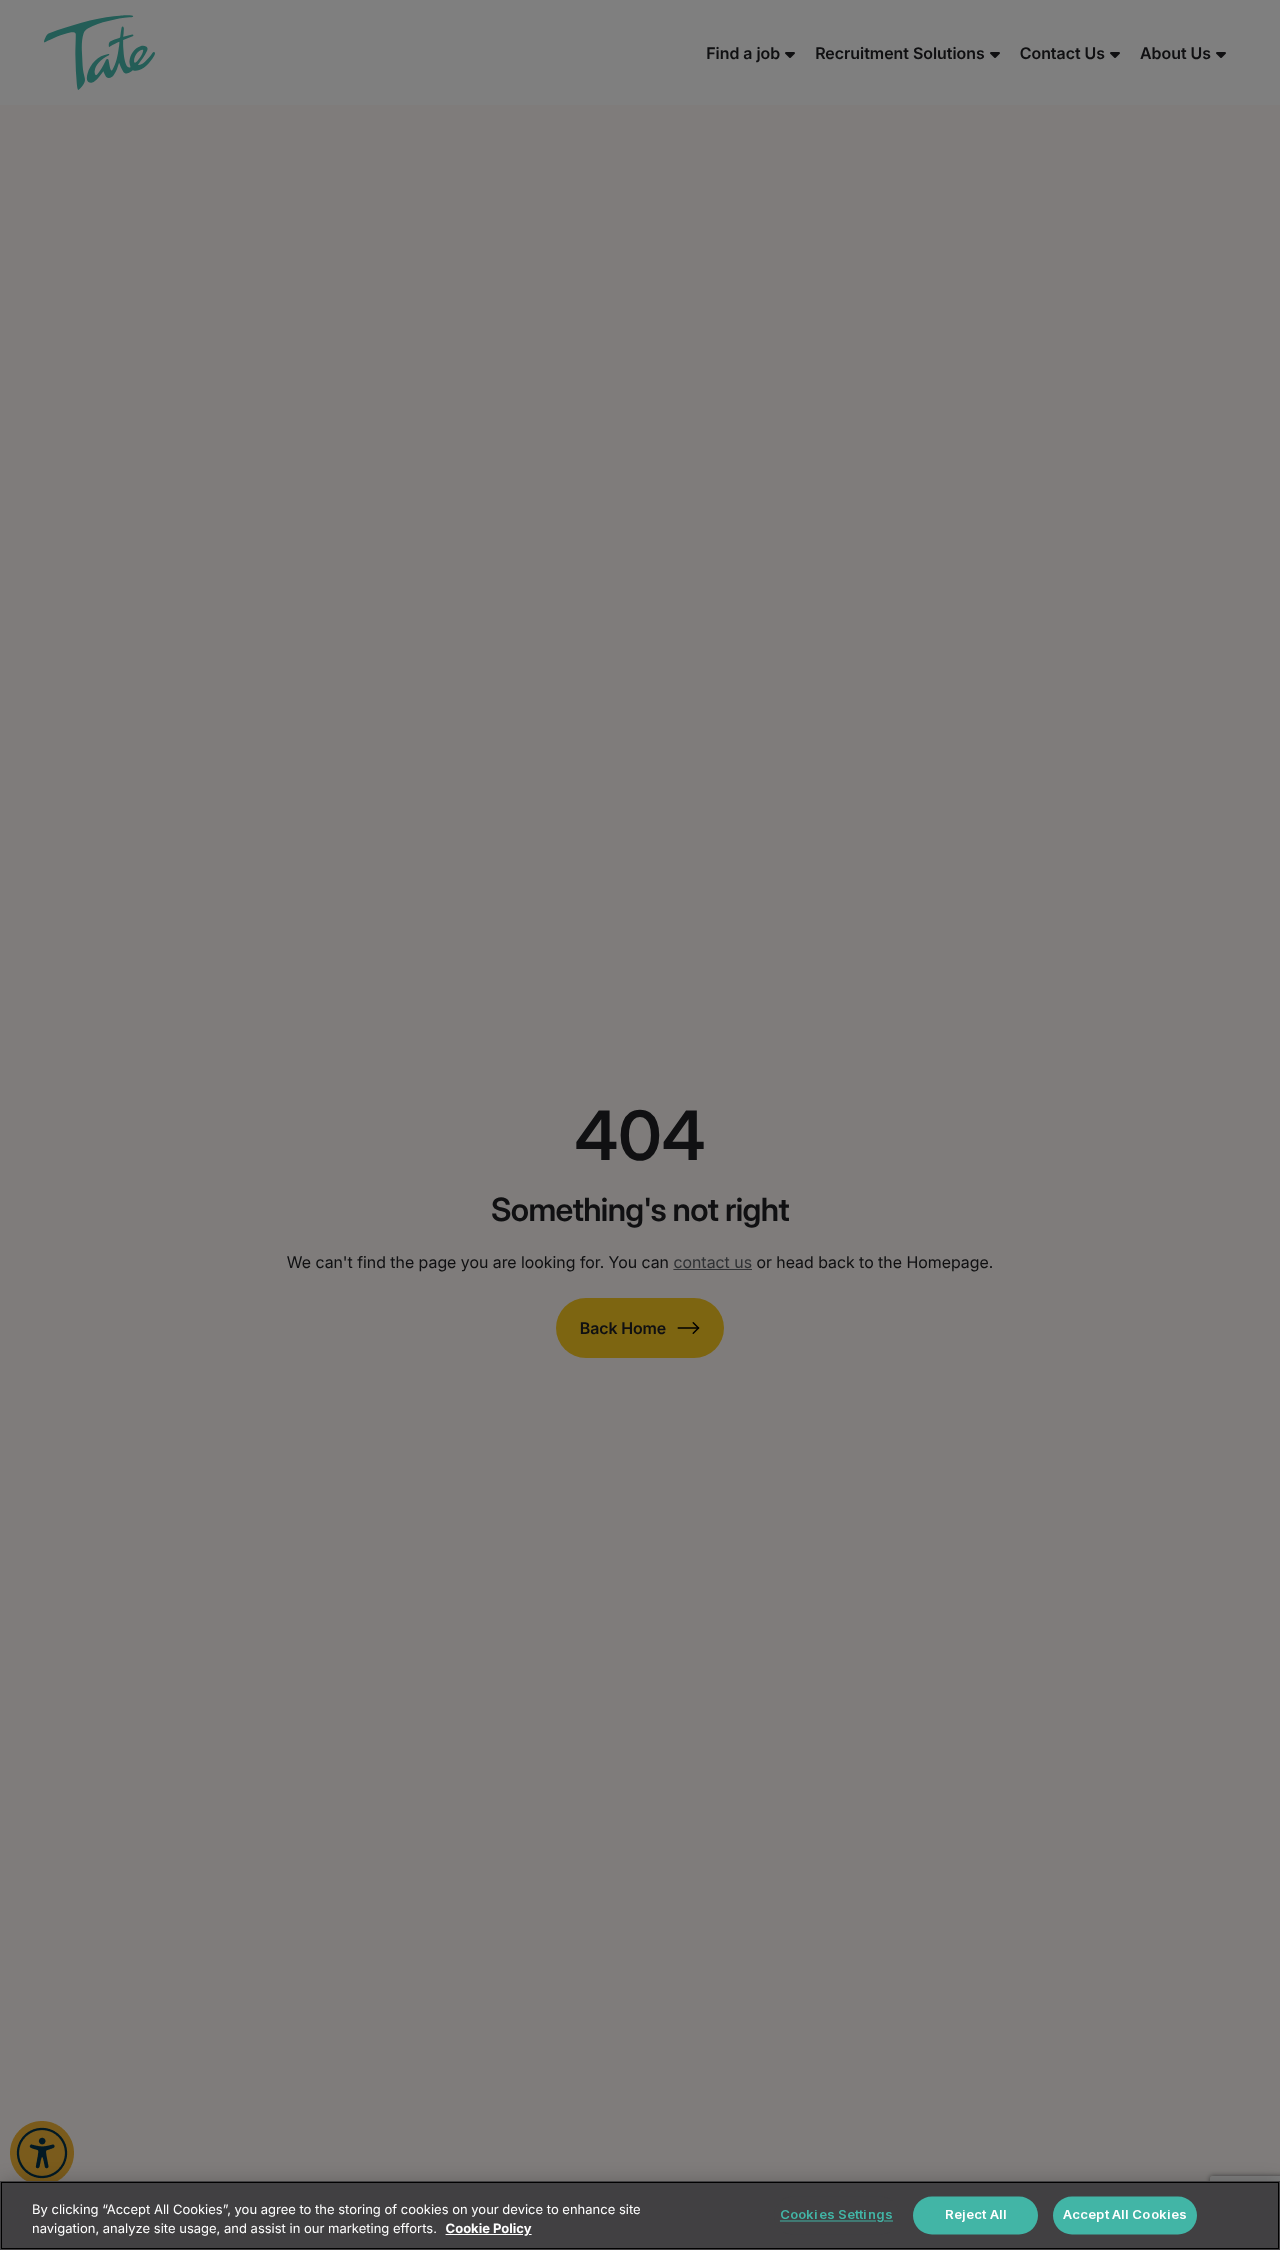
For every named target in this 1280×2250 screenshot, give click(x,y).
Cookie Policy (489, 2229)
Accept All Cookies (1125, 2215)
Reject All (976, 2215)
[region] (640, 2215)
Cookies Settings (836, 2215)
